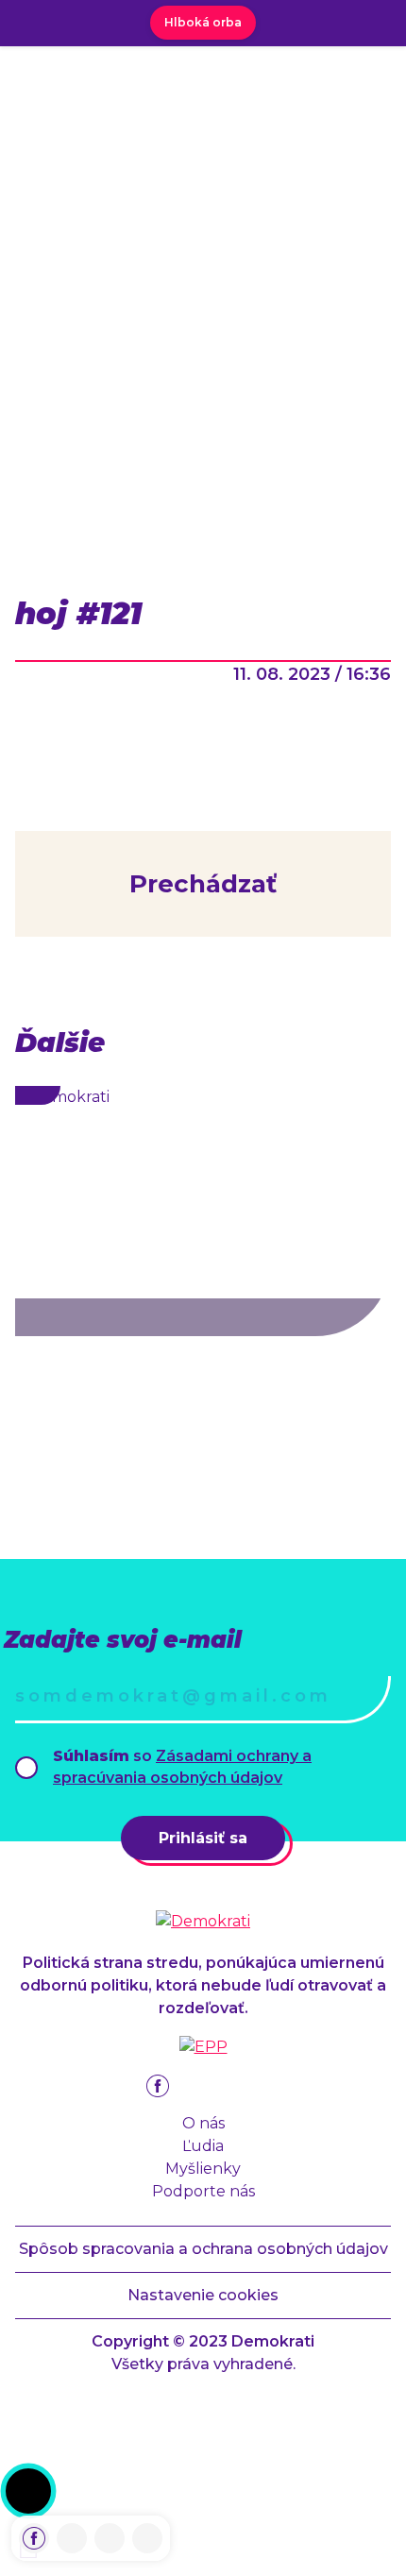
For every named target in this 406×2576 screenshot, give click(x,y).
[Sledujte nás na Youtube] (110, 2538)
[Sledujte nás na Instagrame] (72, 2538)
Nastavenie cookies (203, 2295)
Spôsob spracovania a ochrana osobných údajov (203, 2249)
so (182, 1766)
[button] (28, 2491)
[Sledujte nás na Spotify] (147, 2538)
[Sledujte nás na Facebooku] (34, 2538)
